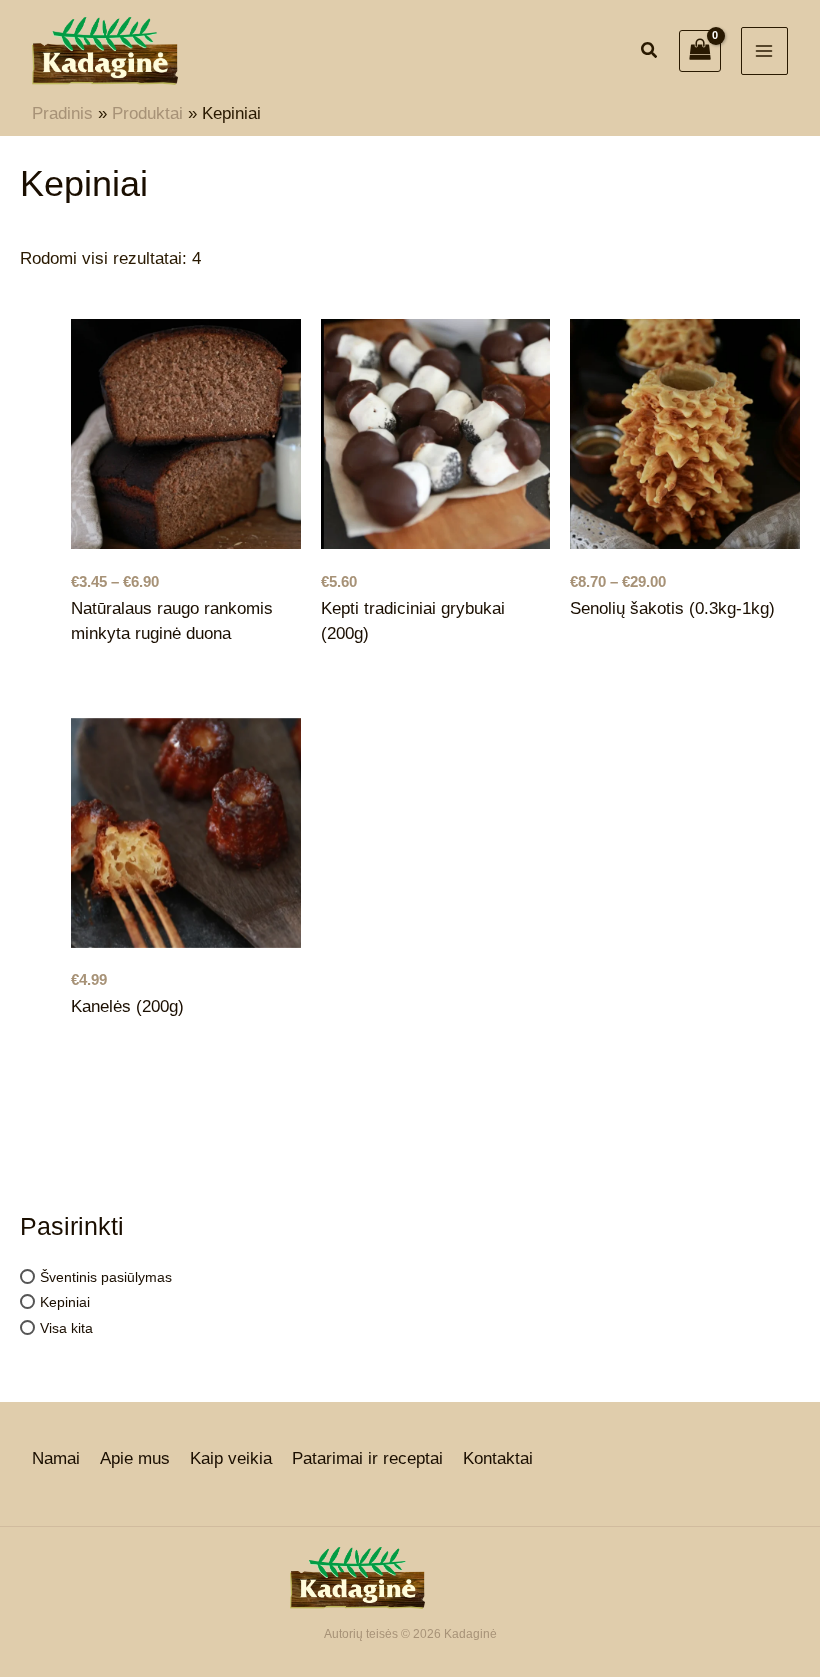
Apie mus (135, 1458)
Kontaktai (498, 1458)
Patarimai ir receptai (367, 1458)
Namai (56, 1458)
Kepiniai (65, 1302)
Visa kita (66, 1327)
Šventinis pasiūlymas (106, 1276)
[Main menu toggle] (765, 51)
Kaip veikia (231, 1458)
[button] (650, 53)
